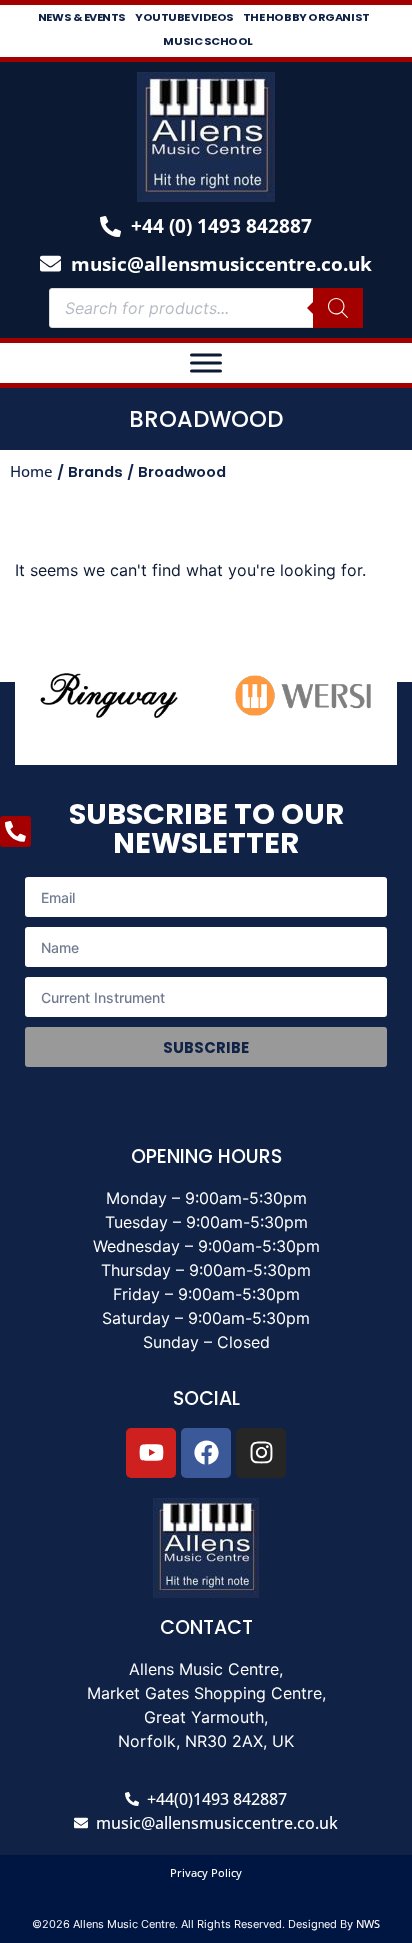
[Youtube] (151, 1453)
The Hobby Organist (306, 17)
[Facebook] (206, 1453)
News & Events (82, 17)
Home (31, 471)
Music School (208, 41)
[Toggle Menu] (206, 362)
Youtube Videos (184, 17)
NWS (368, 1923)
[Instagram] (261, 1453)
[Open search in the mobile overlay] (206, 308)
